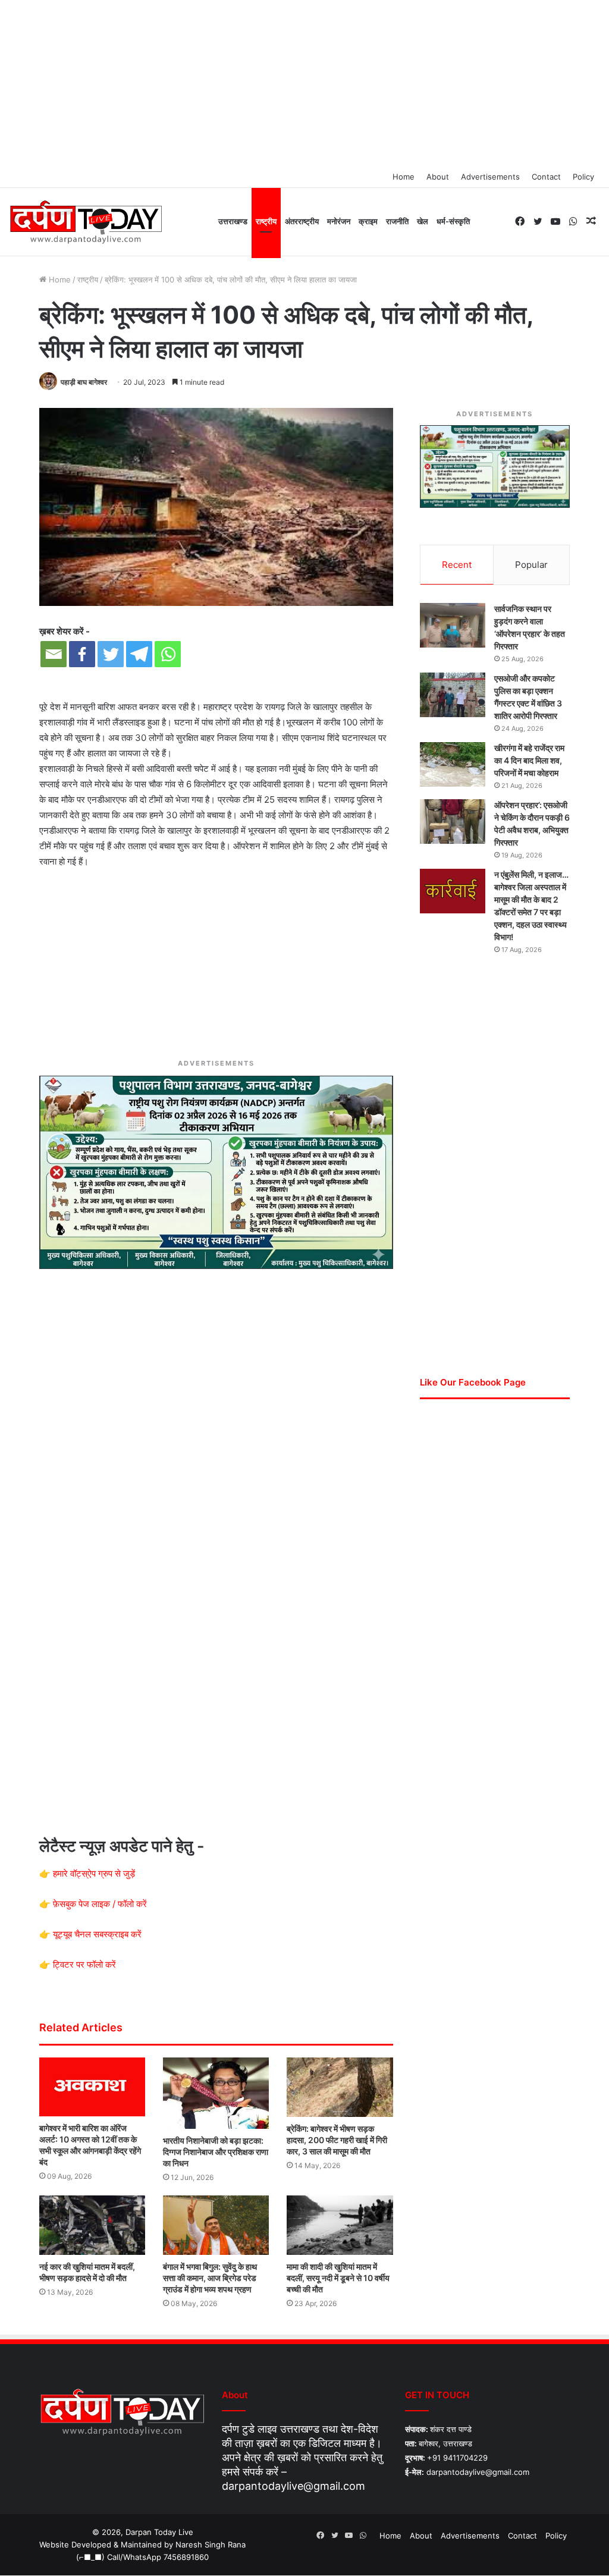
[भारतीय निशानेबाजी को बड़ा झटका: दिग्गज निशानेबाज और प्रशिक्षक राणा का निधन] (216, 2093)
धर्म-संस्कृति (453, 221)
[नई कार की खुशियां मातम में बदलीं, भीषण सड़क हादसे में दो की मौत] (92, 2225)
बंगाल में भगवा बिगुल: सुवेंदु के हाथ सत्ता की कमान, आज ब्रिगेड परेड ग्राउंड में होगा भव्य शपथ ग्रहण (210, 2278)
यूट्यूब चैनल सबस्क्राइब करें (97, 1934)
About (438, 177)
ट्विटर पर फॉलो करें (84, 1964)
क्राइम (368, 221)
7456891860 (186, 2557)
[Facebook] (82, 654)
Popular (531, 565)
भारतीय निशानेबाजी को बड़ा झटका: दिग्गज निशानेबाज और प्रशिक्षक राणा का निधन (216, 2152)
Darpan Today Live (159, 2532)
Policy (583, 177)
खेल (423, 221)
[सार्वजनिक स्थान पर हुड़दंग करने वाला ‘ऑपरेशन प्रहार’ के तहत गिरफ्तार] (453, 625)
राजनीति (397, 221)
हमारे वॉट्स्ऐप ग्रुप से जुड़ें (94, 1873)
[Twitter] (111, 654)
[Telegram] (139, 654)
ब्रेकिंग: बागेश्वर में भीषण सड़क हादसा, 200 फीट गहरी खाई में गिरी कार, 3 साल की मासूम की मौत (337, 2140)
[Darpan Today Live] (85, 222)
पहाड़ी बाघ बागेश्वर (84, 382)
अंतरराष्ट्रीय (302, 221)
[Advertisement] (304, 83)
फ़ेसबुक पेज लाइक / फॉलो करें (100, 1904)
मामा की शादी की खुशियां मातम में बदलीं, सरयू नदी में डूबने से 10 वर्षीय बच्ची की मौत (338, 2278)
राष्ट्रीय (266, 221)
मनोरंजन (339, 221)
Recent (457, 565)
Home (404, 177)
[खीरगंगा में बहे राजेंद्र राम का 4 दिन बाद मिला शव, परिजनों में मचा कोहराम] (453, 764)
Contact (546, 177)
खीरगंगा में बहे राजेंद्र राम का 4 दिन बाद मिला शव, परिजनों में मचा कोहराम (529, 760)
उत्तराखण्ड (233, 221)
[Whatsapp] (168, 654)
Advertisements (490, 177)
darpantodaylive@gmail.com (293, 2486)
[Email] (54, 654)
